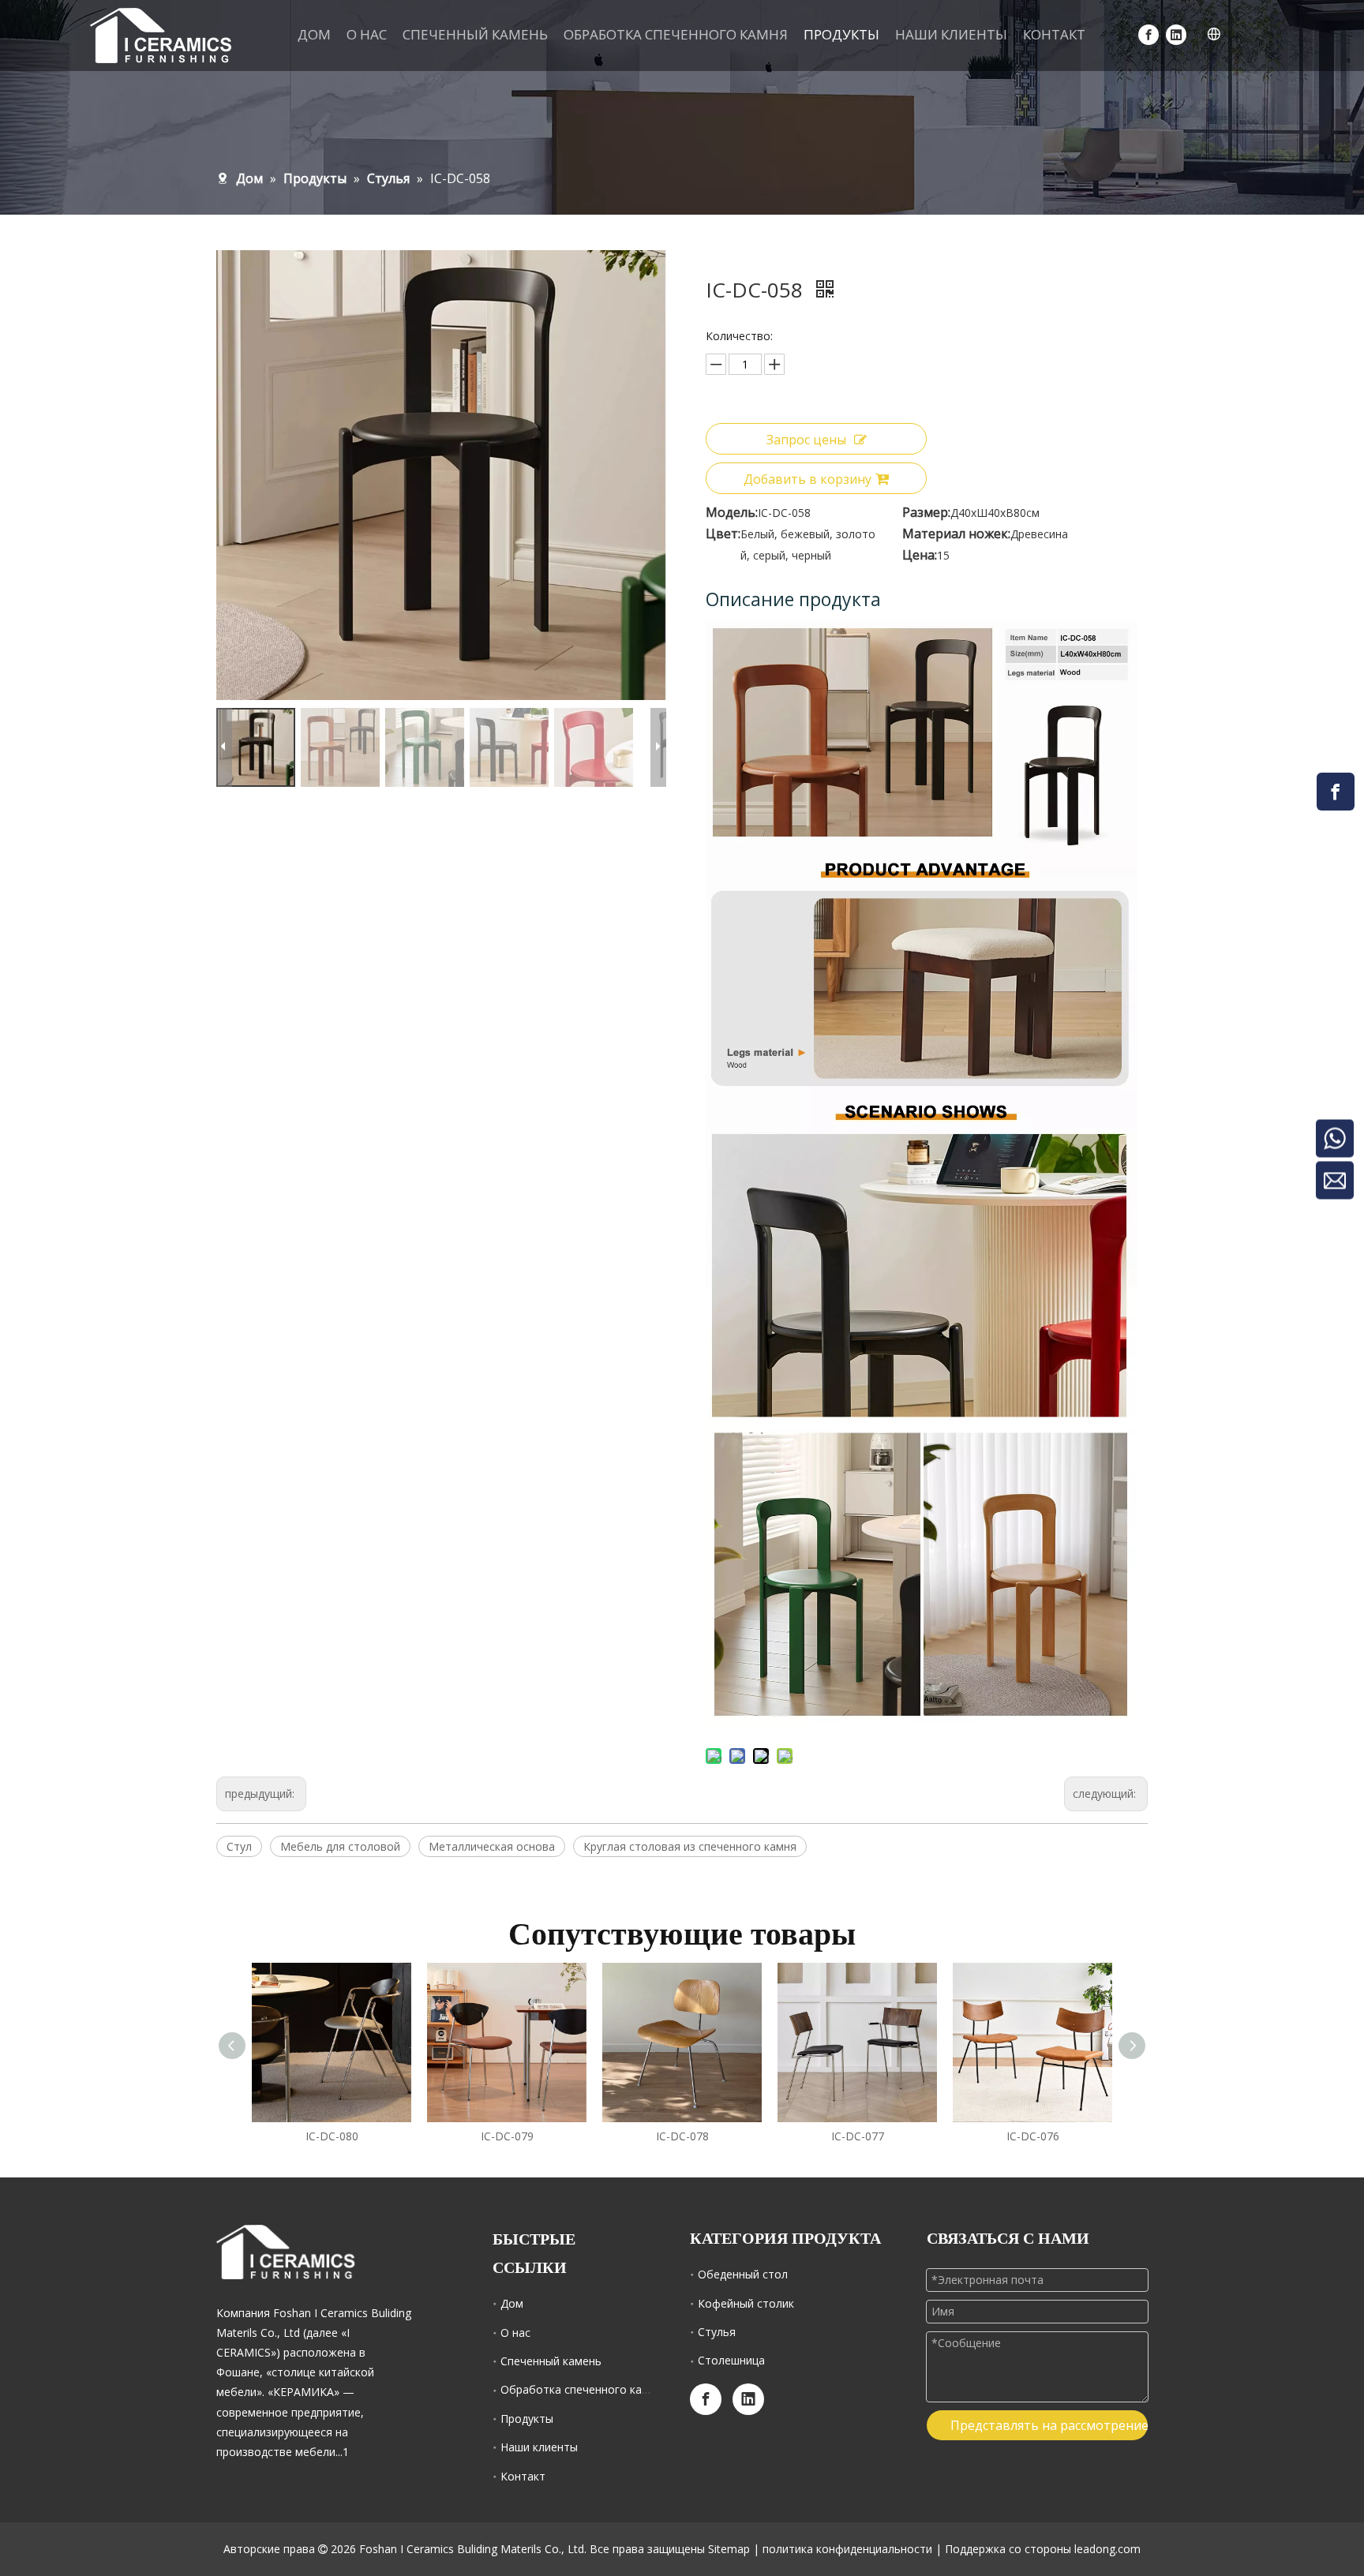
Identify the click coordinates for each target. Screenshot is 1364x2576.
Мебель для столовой (340, 1846)
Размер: (926, 512)
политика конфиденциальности (847, 2549)
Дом (512, 2303)
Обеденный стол (743, 2274)
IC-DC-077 (858, 2136)
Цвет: (723, 534)
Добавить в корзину (808, 479)
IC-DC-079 (507, 2136)
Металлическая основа (492, 1846)
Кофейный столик (746, 2303)
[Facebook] (1149, 34)
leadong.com (1107, 2549)
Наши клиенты (539, 2447)
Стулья (717, 2332)
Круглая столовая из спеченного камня (690, 1846)
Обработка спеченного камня (581, 2389)
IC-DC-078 (682, 2136)
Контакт (523, 2476)
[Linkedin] (1176, 34)
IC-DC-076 (1033, 2136)
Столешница (731, 2360)
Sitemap (729, 2549)
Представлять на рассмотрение (1049, 2425)
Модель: (732, 512)
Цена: (920, 555)
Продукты (527, 2419)
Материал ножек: (956, 534)
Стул (239, 1846)
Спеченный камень (551, 2361)
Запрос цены (806, 440)
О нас (515, 2333)
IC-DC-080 (332, 2136)
